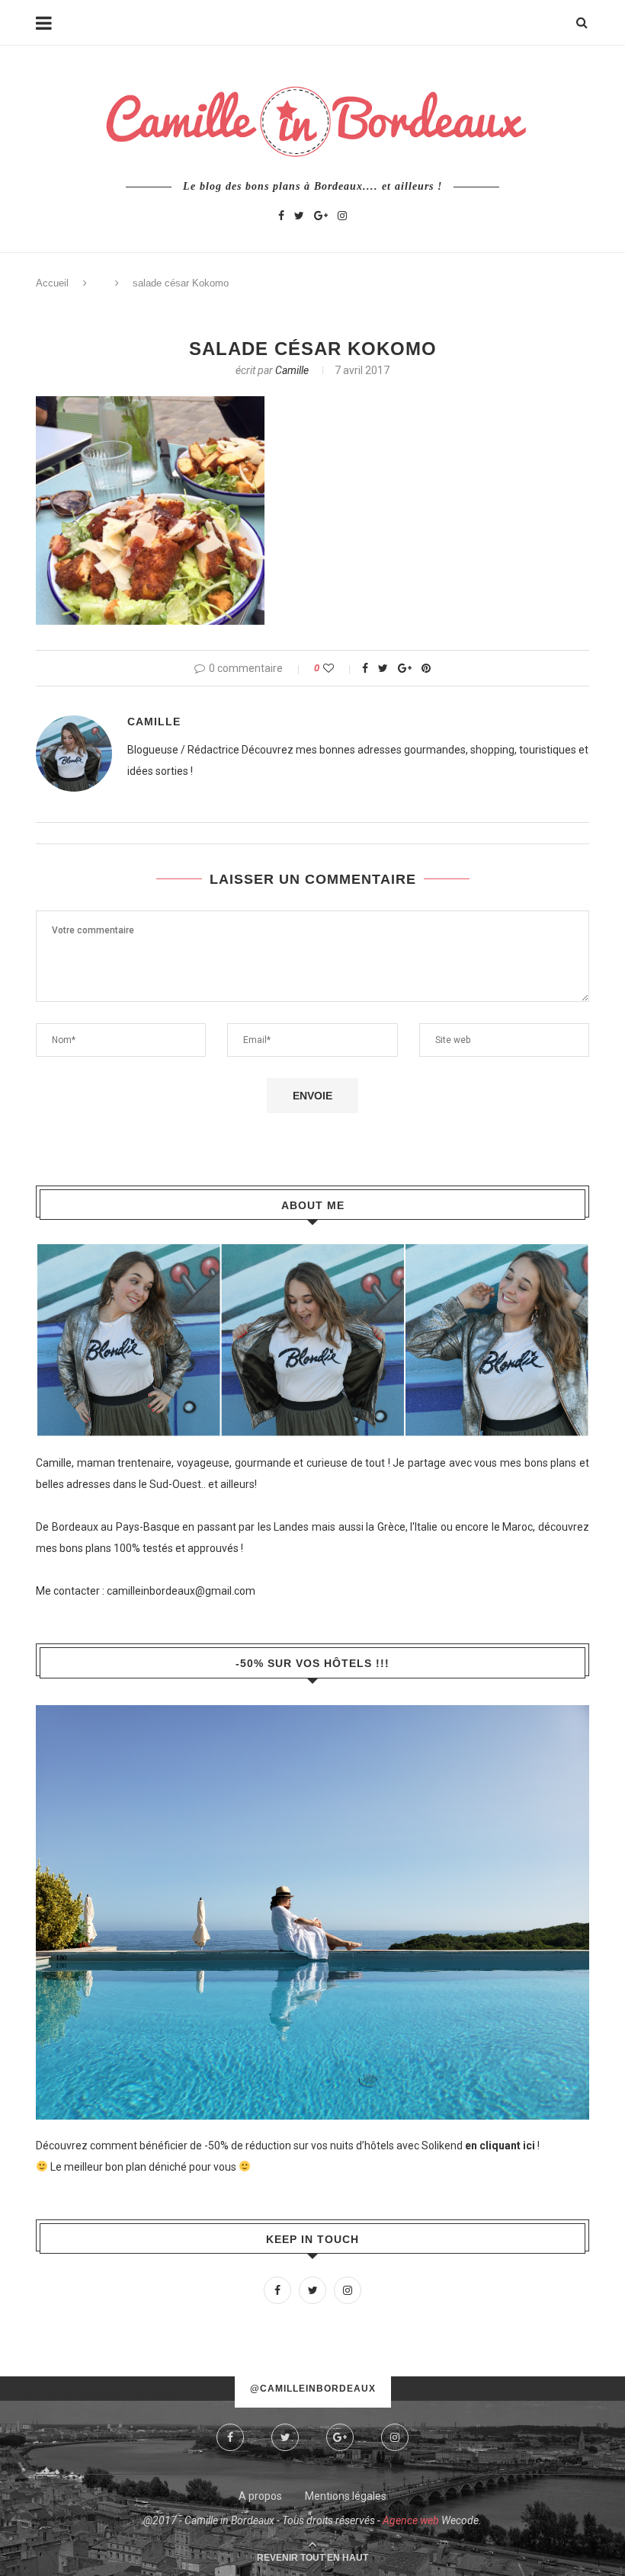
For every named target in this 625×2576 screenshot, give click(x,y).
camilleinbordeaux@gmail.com (181, 1591)
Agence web (411, 2520)
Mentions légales (346, 2496)
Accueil (52, 283)
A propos (260, 2496)
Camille (292, 370)
